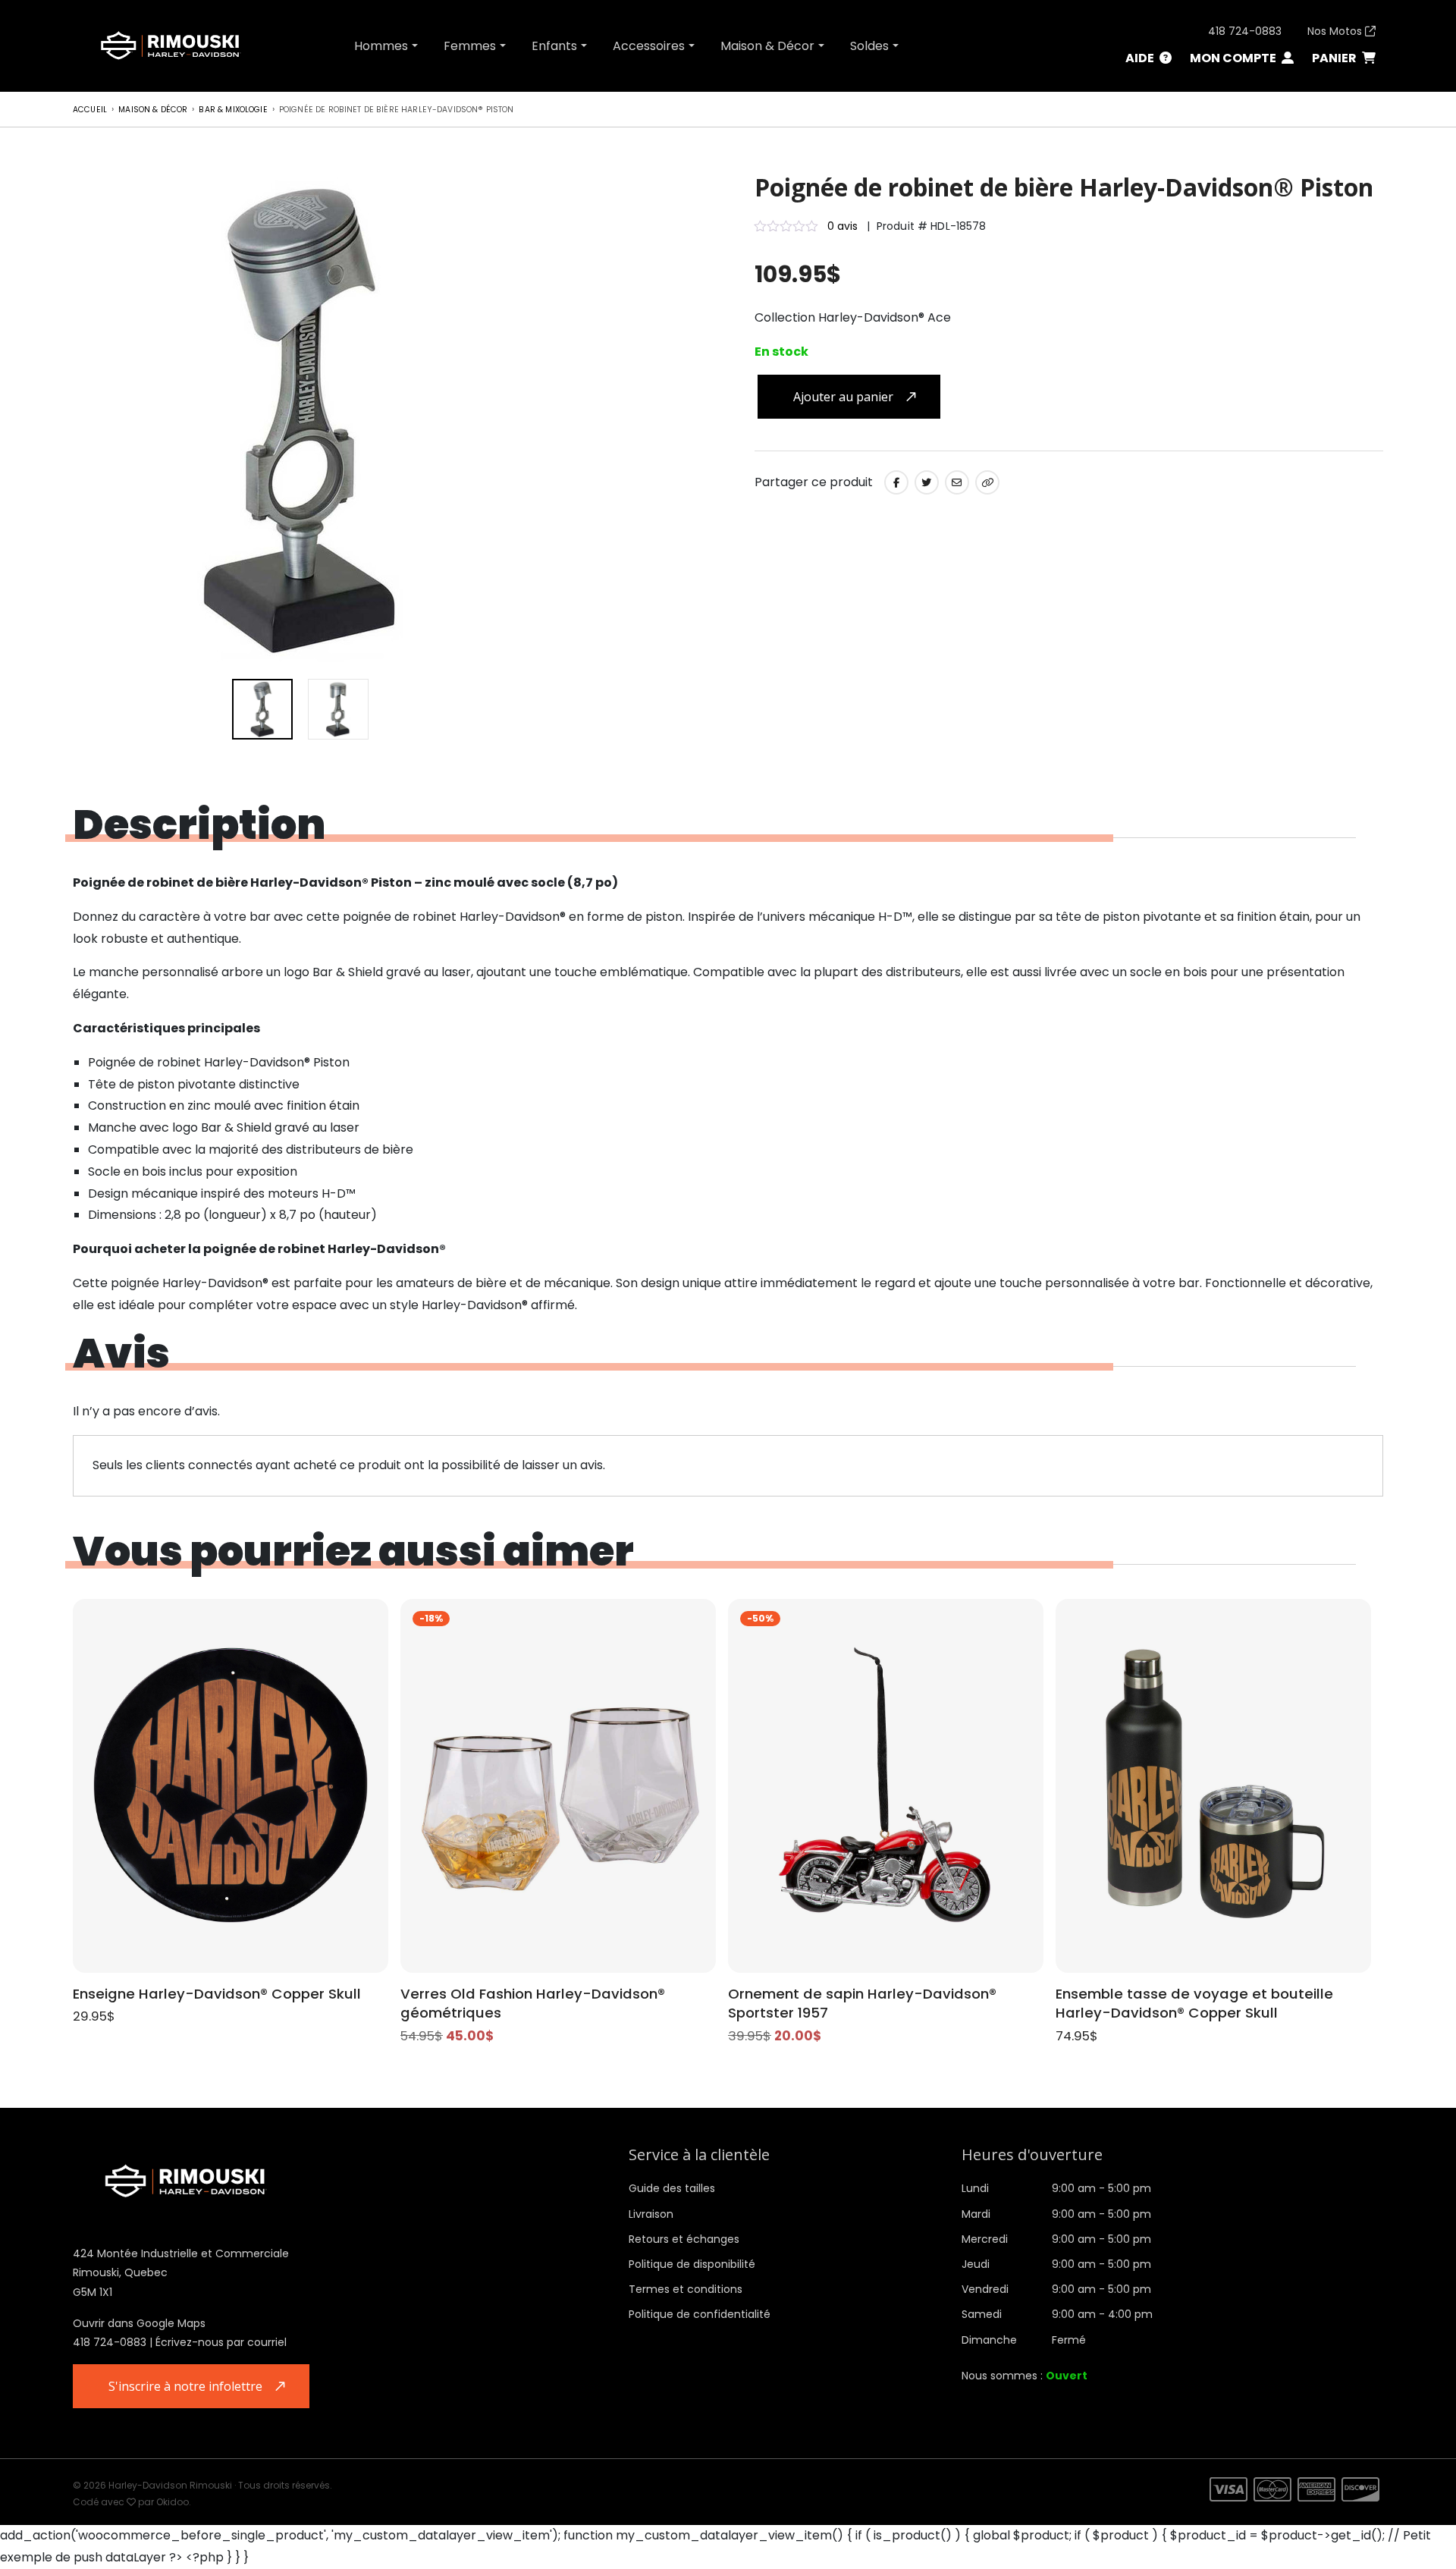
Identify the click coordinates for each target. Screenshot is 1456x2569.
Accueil (90, 110)
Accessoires (649, 46)
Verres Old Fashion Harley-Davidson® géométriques (533, 2004)
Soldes (869, 46)
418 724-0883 (1245, 31)
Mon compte (1234, 58)
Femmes (470, 46)
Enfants (554, 46)
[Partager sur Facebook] (896, 482)
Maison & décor (153, 110)
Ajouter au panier (843, 397)
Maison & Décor (767, 46)
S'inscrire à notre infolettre (185, 2386)
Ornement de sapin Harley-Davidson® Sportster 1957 (862, 2004)
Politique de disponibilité (692, 2264)
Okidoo (173, 2502)
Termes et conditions (686, 2289)
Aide (1141, 58)
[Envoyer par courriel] (957, 482)
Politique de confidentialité (700, 2314)
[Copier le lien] (987, 482)
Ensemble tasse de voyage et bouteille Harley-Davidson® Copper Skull (1194, 2004)
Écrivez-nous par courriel (221, 2342)
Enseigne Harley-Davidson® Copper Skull (217, 1994)
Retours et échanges (684, 2239)
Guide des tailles (672, 2188)
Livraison (651, 2214)
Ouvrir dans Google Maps (139, 2323)
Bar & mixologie (233, 110)
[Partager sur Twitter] (927, 482)
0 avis (843, 226)
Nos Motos (1336, 31)
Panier (1335, 58)
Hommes (381, 46)
